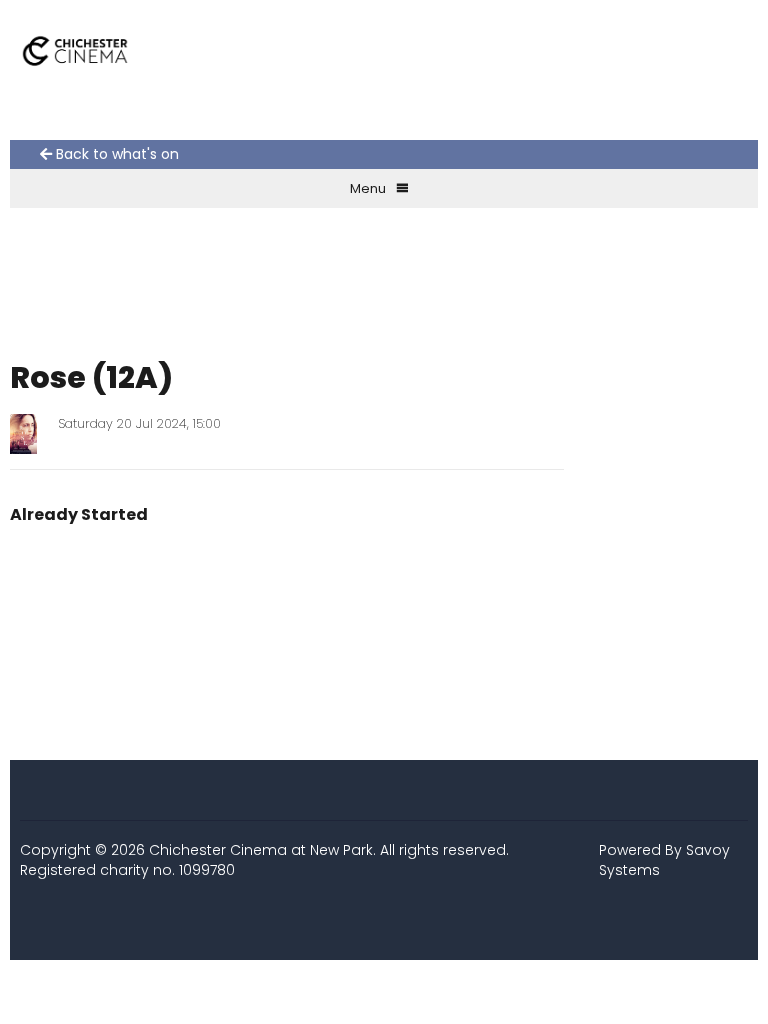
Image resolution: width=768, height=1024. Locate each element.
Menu (368, 188)
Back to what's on (115, 154)
